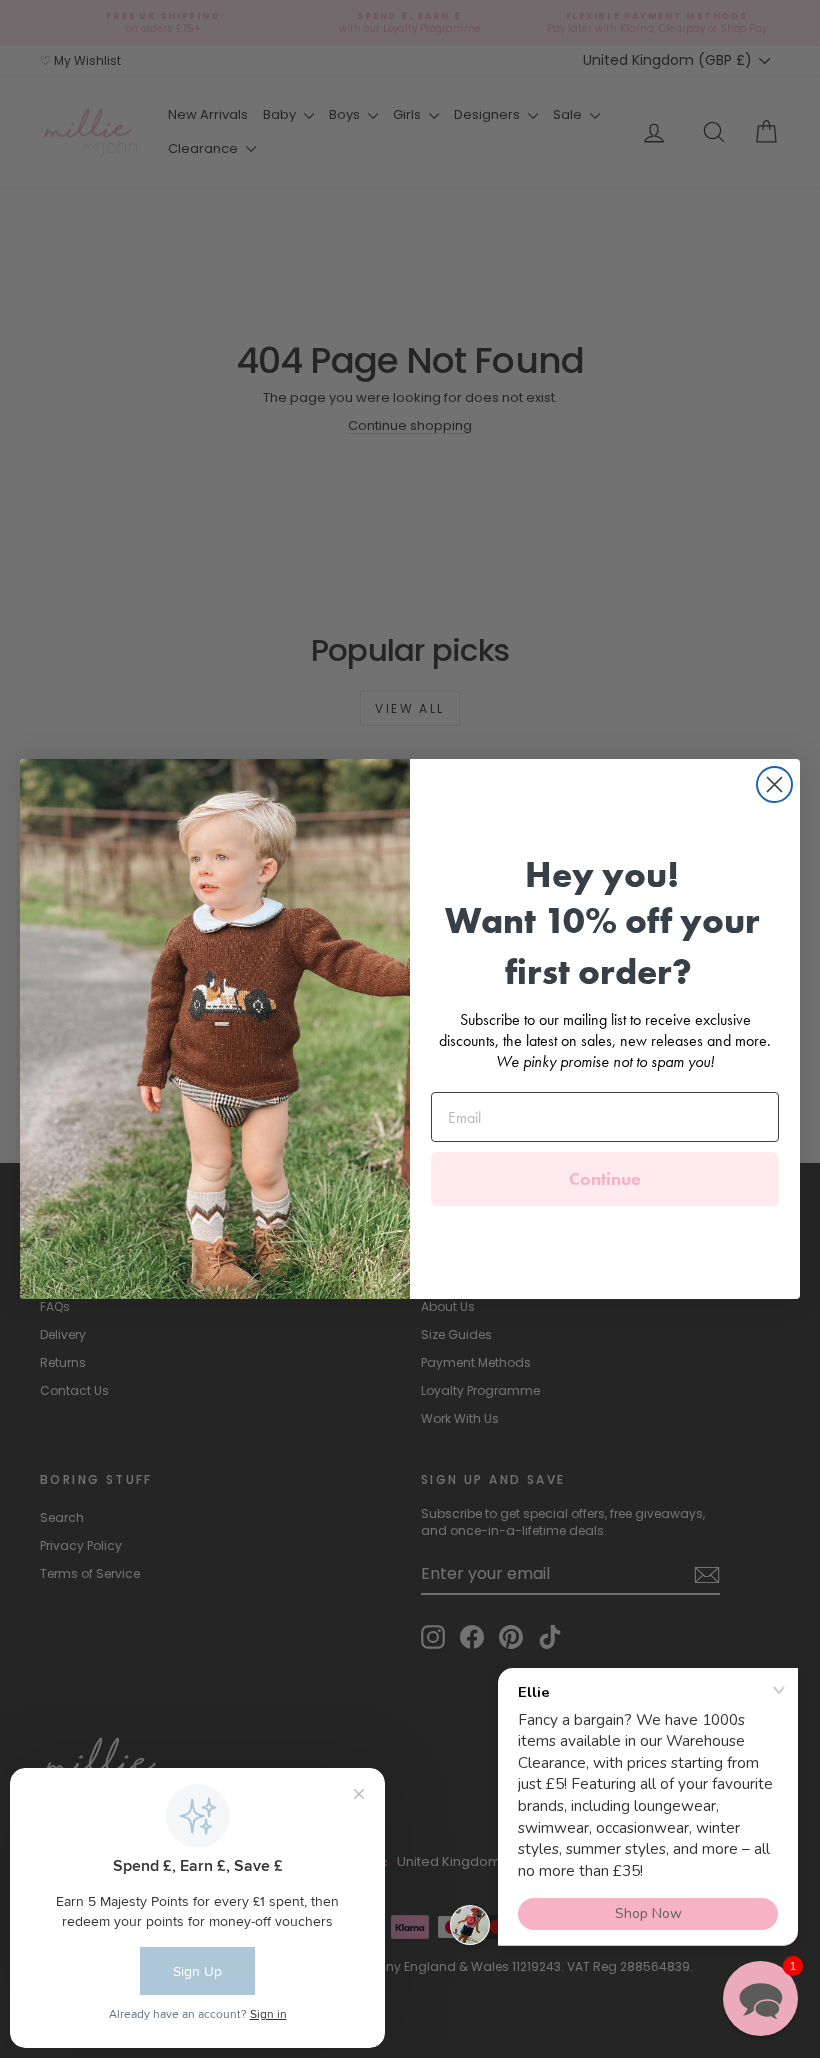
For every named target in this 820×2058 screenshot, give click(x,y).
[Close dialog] (774, 784)
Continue (605, 1178)
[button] (760, 1998)
